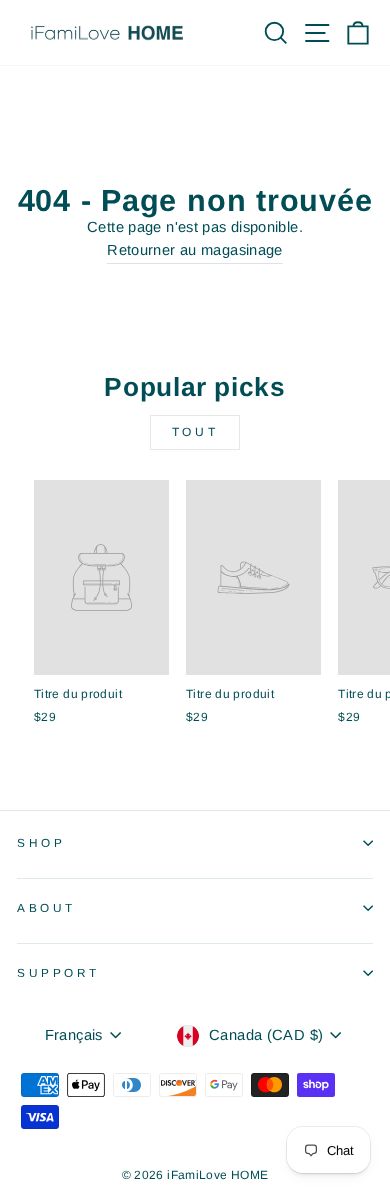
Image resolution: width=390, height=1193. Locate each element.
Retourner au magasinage (194, 250)
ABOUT (46, 907)
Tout (195, 432)
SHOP (41, 842)
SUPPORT (58, 972)
